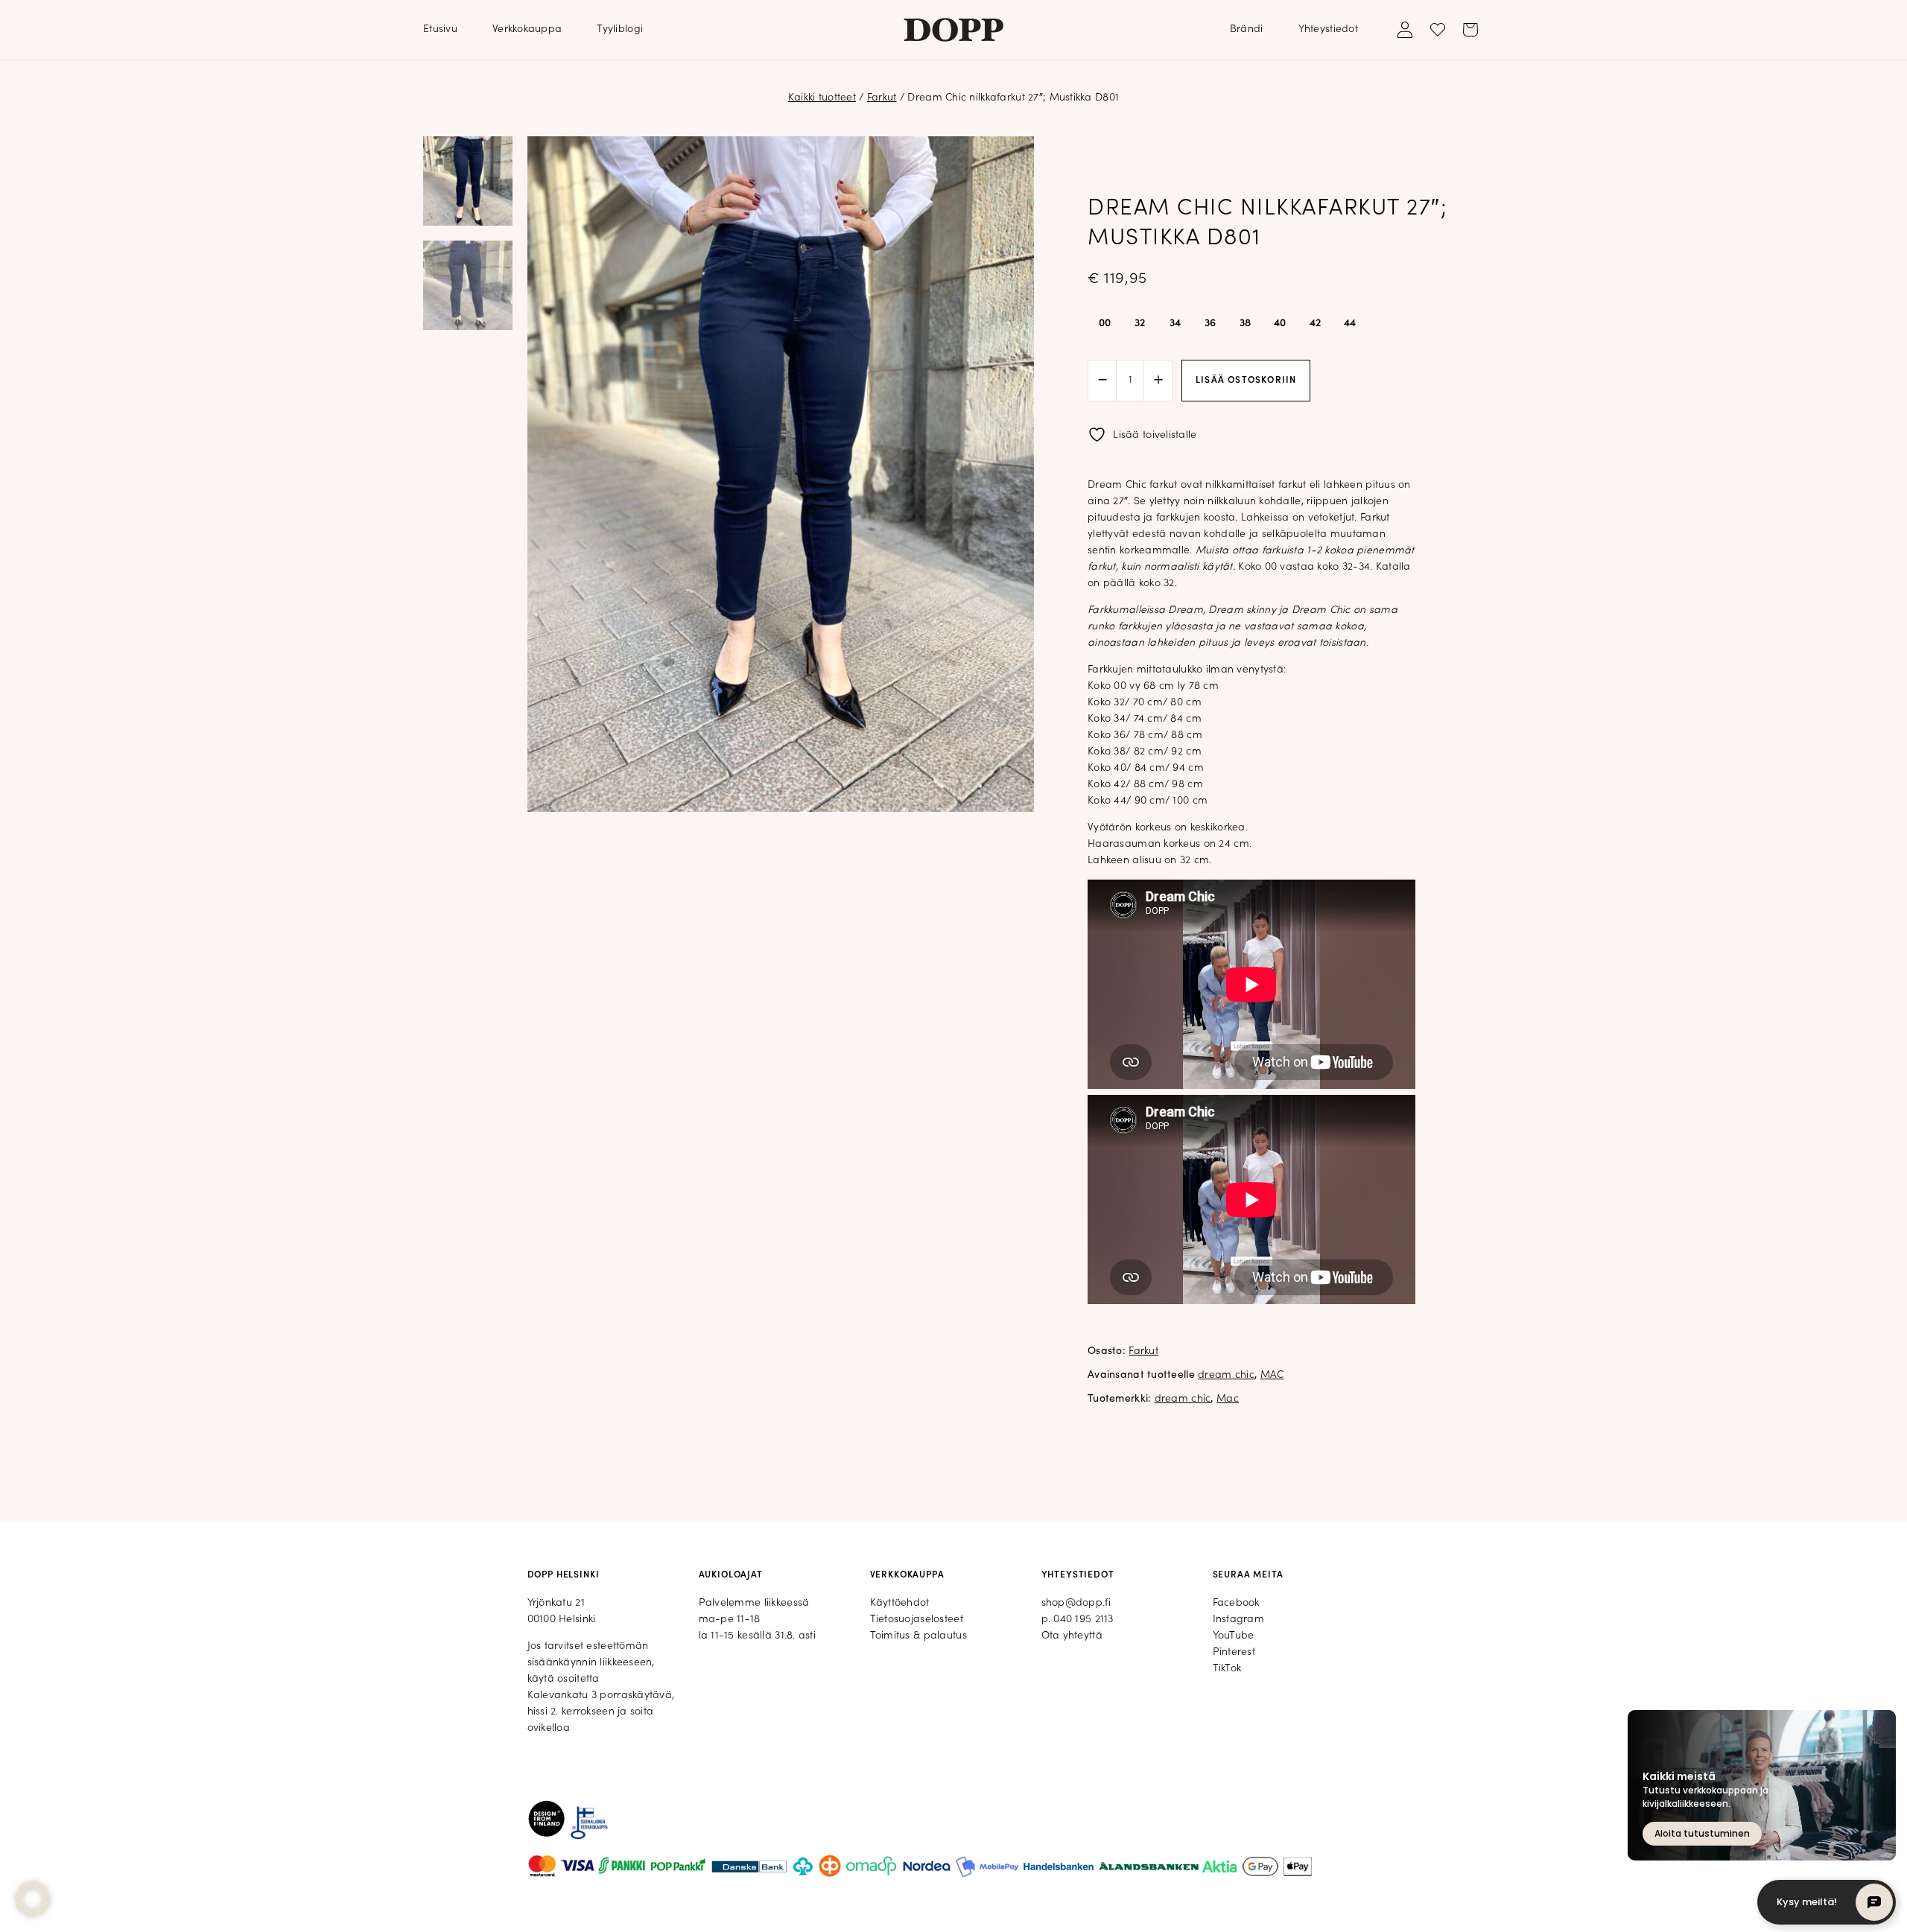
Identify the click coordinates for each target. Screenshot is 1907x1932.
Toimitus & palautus (918, 1636)
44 (1350, 324)
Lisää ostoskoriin (1246, 381)
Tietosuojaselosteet (917, 1620)
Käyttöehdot (900, 1603)
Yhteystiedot (1328, 29)
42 (1316, 324)
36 (1210, 324)
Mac (1228, 1399)
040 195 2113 (1083, 1620)
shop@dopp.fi (1076, 1603)
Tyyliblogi (620, 29)
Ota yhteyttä (1072, 1636)
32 (1140, 324)
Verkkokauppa (527, 29)
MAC (1272, 1375)
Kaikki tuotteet (822, 98)
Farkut (882, 98)
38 (1246, 324)
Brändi (1247, 29)
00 (1105, 324)
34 (1175, 324)
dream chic (1226, 1375)
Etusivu (440, 29)
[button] (33, 1899)
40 (1280, 324)
